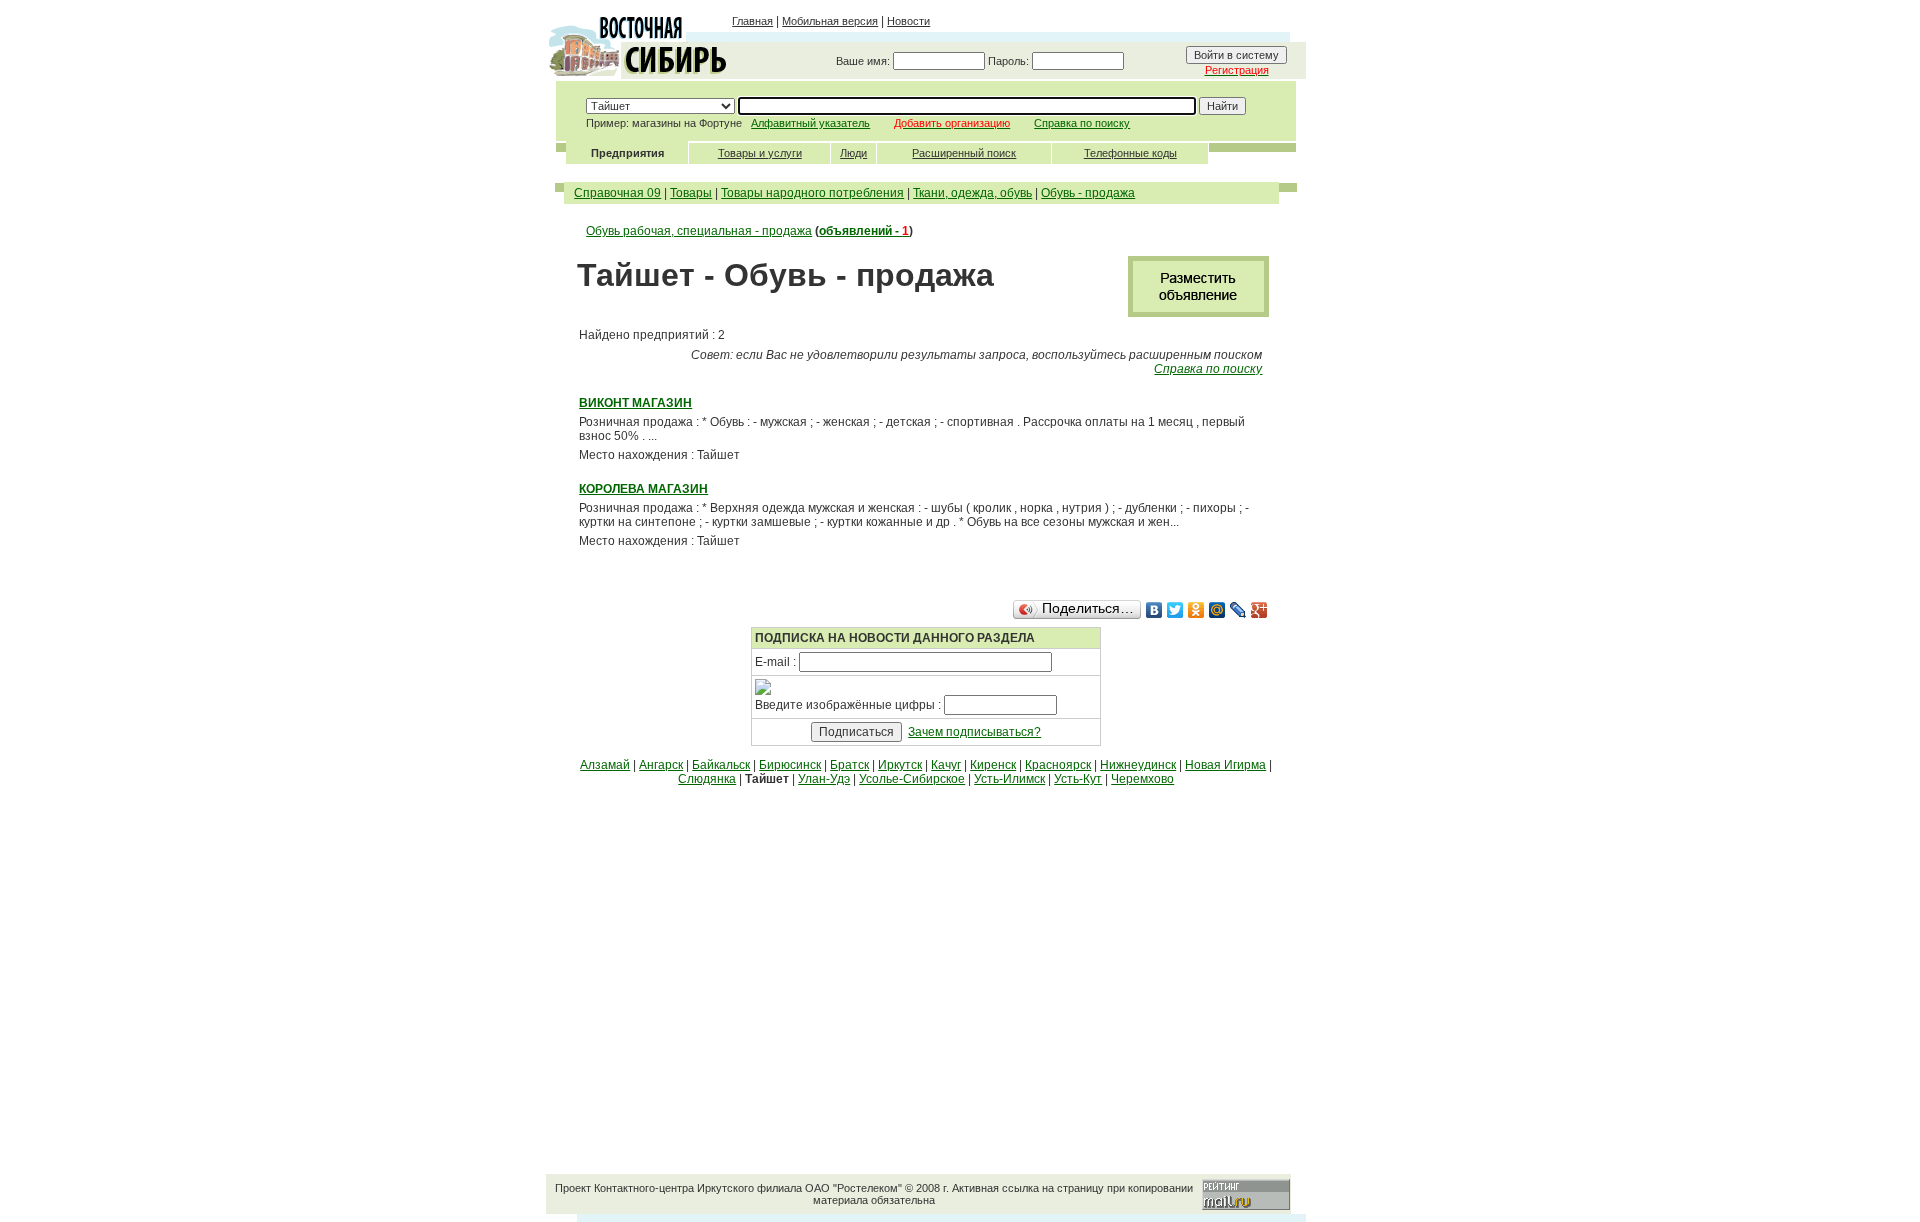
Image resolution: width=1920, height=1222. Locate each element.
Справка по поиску (1082, 123)
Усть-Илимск (1009, 779)
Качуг (946, 765)
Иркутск (900, 765)
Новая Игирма (1225, 765)
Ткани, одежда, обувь (972, 193)
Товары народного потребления (812, 193)
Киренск (993, 765)
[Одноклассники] (1196, 610)
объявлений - (864, 231)
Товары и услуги (760, 153)
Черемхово (1142, 779)
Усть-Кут (1078, 779)
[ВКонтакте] (1154, 610)
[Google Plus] (1259, 610)
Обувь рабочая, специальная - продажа (699, 231)
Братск (849, 765)
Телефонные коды (1130, 153)
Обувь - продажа (1088, 193)
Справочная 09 (617, 193)
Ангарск (661, 765)
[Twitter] (1175, 610)
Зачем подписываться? (974, 732)
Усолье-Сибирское (912, 779)
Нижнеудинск (1138, 765)
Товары (691, 193)
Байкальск (721, 765)
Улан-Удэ (824, 779)
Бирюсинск (790, 765)
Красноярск (1058, 765)
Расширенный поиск (964, 153)
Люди (853, 153)
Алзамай (605, 765)
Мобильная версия (830, 21)
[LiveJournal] (1238, 610)
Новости (908, 21)
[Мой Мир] (1217, 610)
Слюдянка (707, 779)
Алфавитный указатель (810, 123)
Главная (752, 21)
